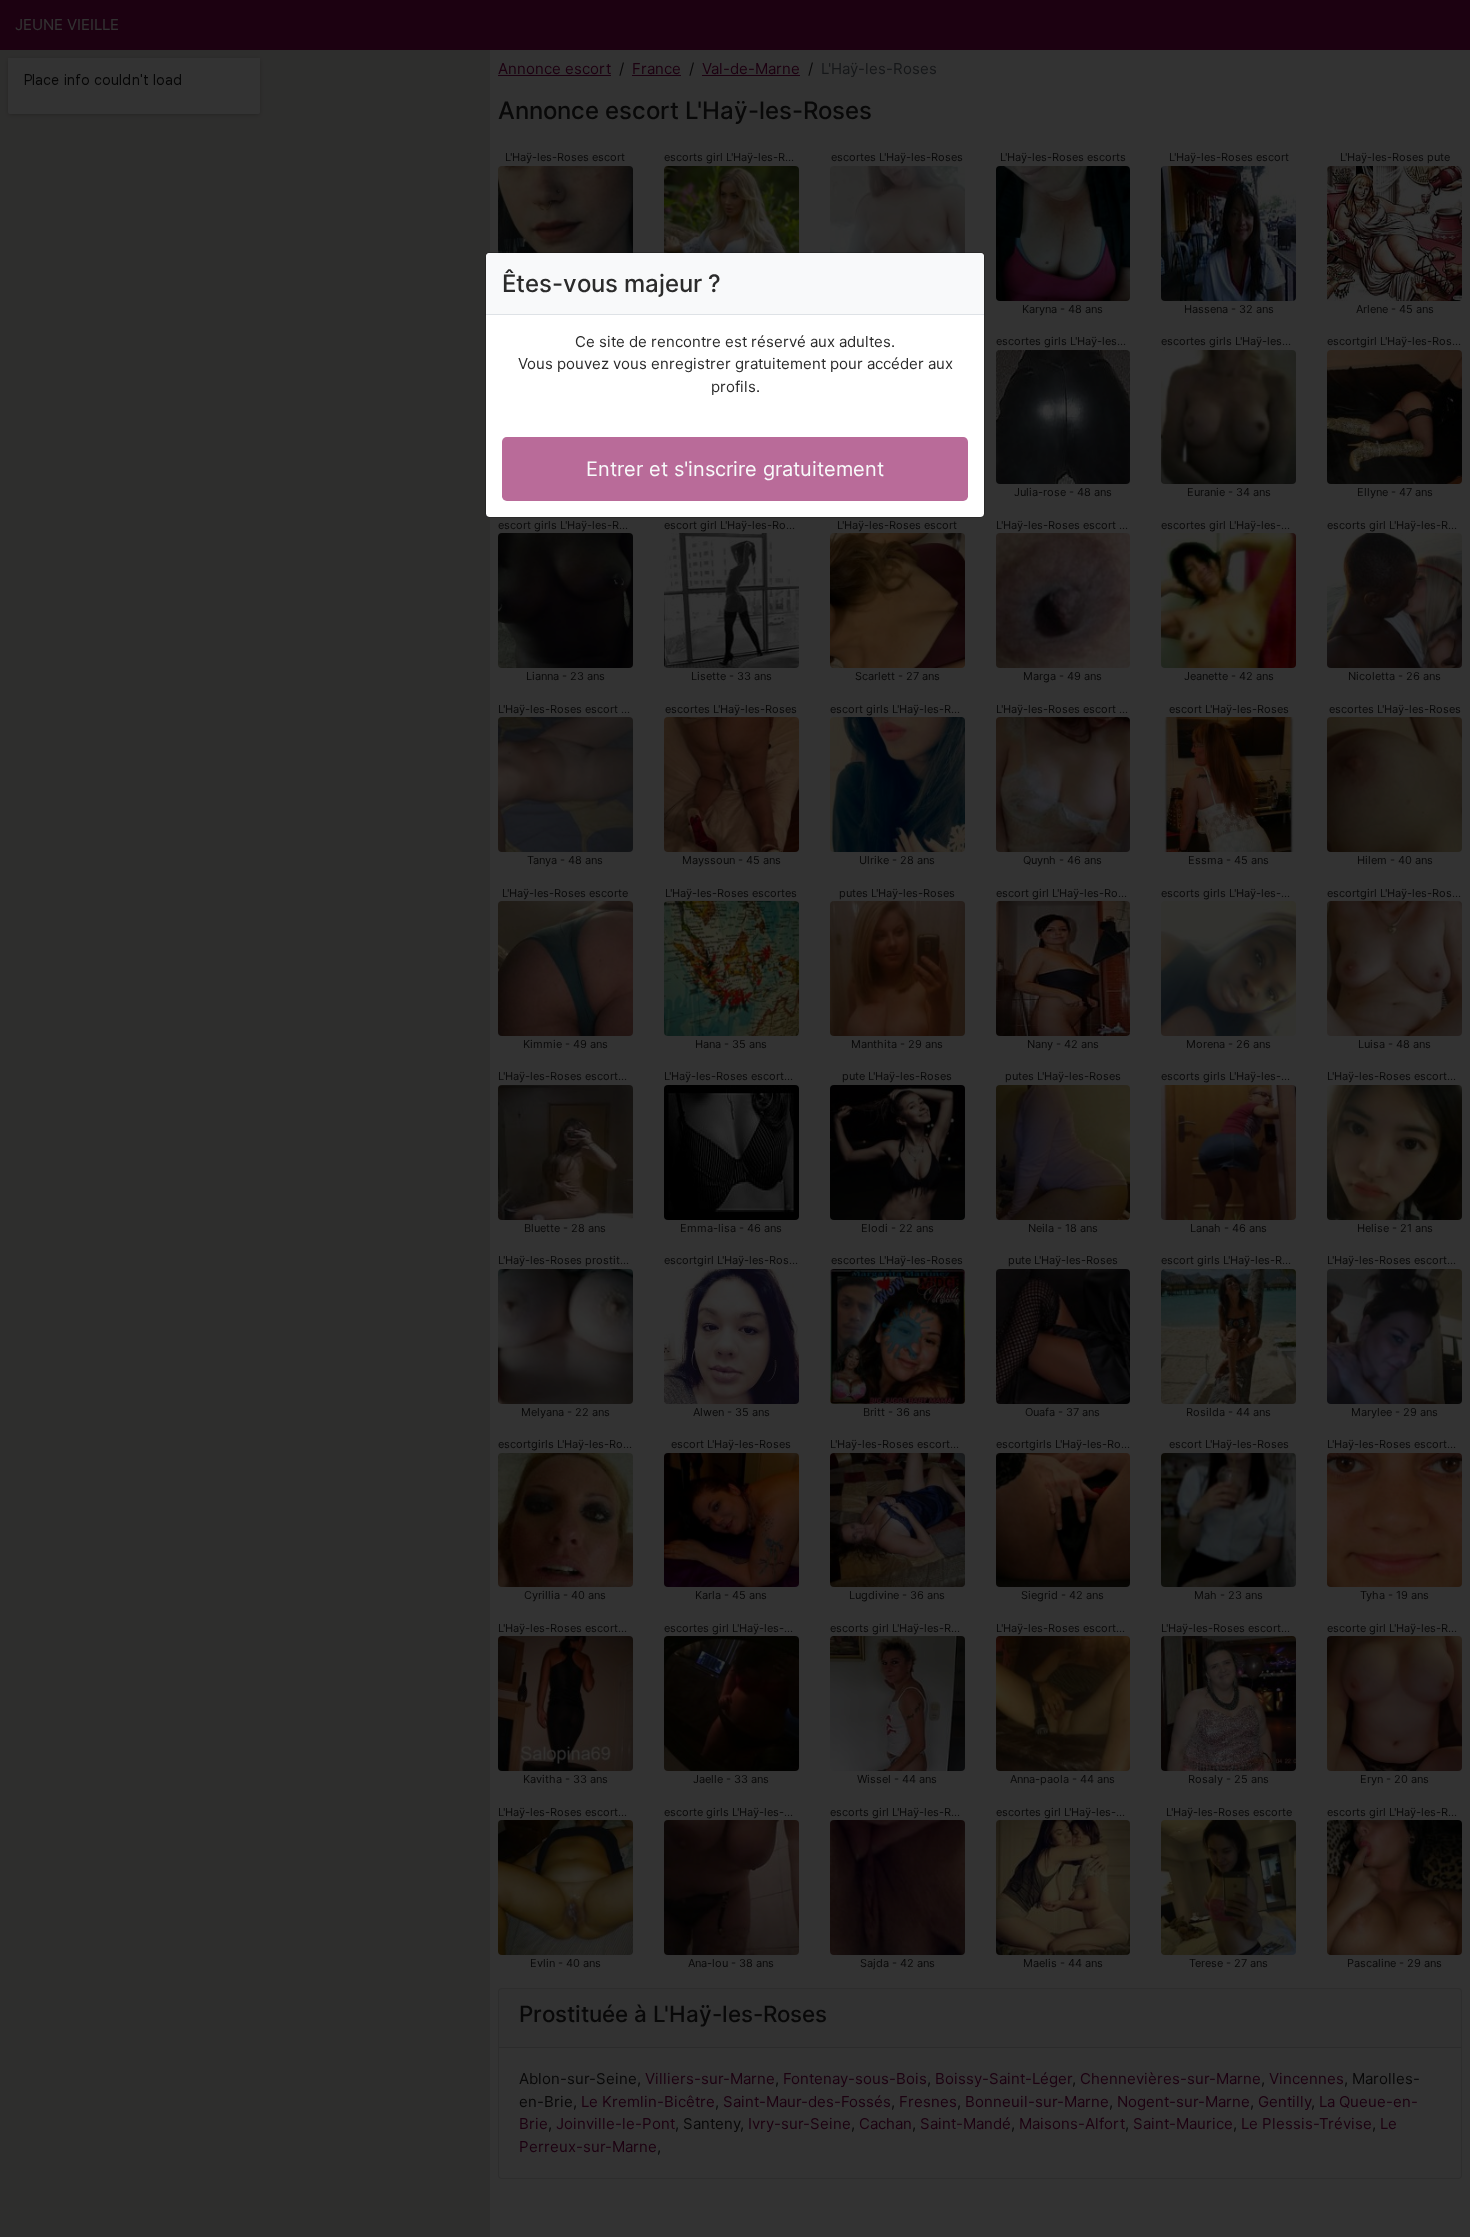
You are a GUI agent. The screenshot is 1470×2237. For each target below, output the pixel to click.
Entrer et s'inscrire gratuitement (735, 469)
